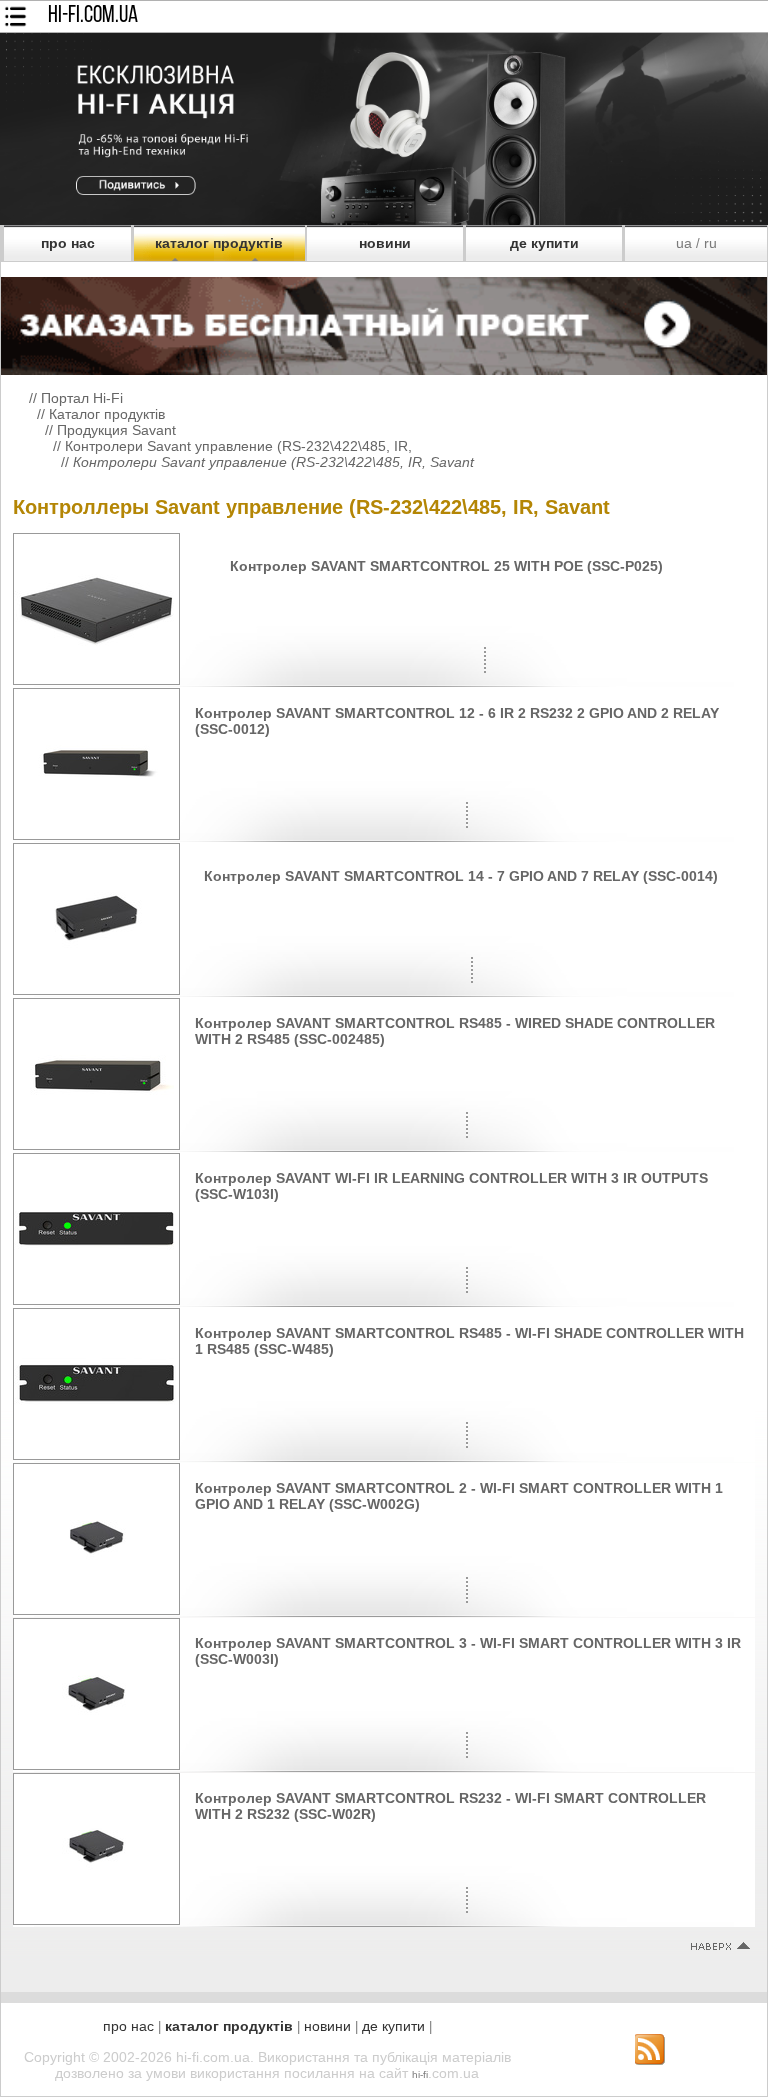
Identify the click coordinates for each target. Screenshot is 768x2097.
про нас (68, 243)
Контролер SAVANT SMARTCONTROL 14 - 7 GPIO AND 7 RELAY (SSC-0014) (461, 876)
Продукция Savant (116, 430)
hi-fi (420, 2074)
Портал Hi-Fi (82, 398)
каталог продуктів (219, 243)
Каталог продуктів (107, 414)
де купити (544, 243)
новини (385, 243)
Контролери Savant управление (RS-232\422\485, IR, (238, 446)
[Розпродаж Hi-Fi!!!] (384, 220)
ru (710, 243)
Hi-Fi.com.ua (93, 16)
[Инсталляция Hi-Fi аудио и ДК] (384, 321)
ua (684, 243)
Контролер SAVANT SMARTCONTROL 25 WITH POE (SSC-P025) (446, 566)
